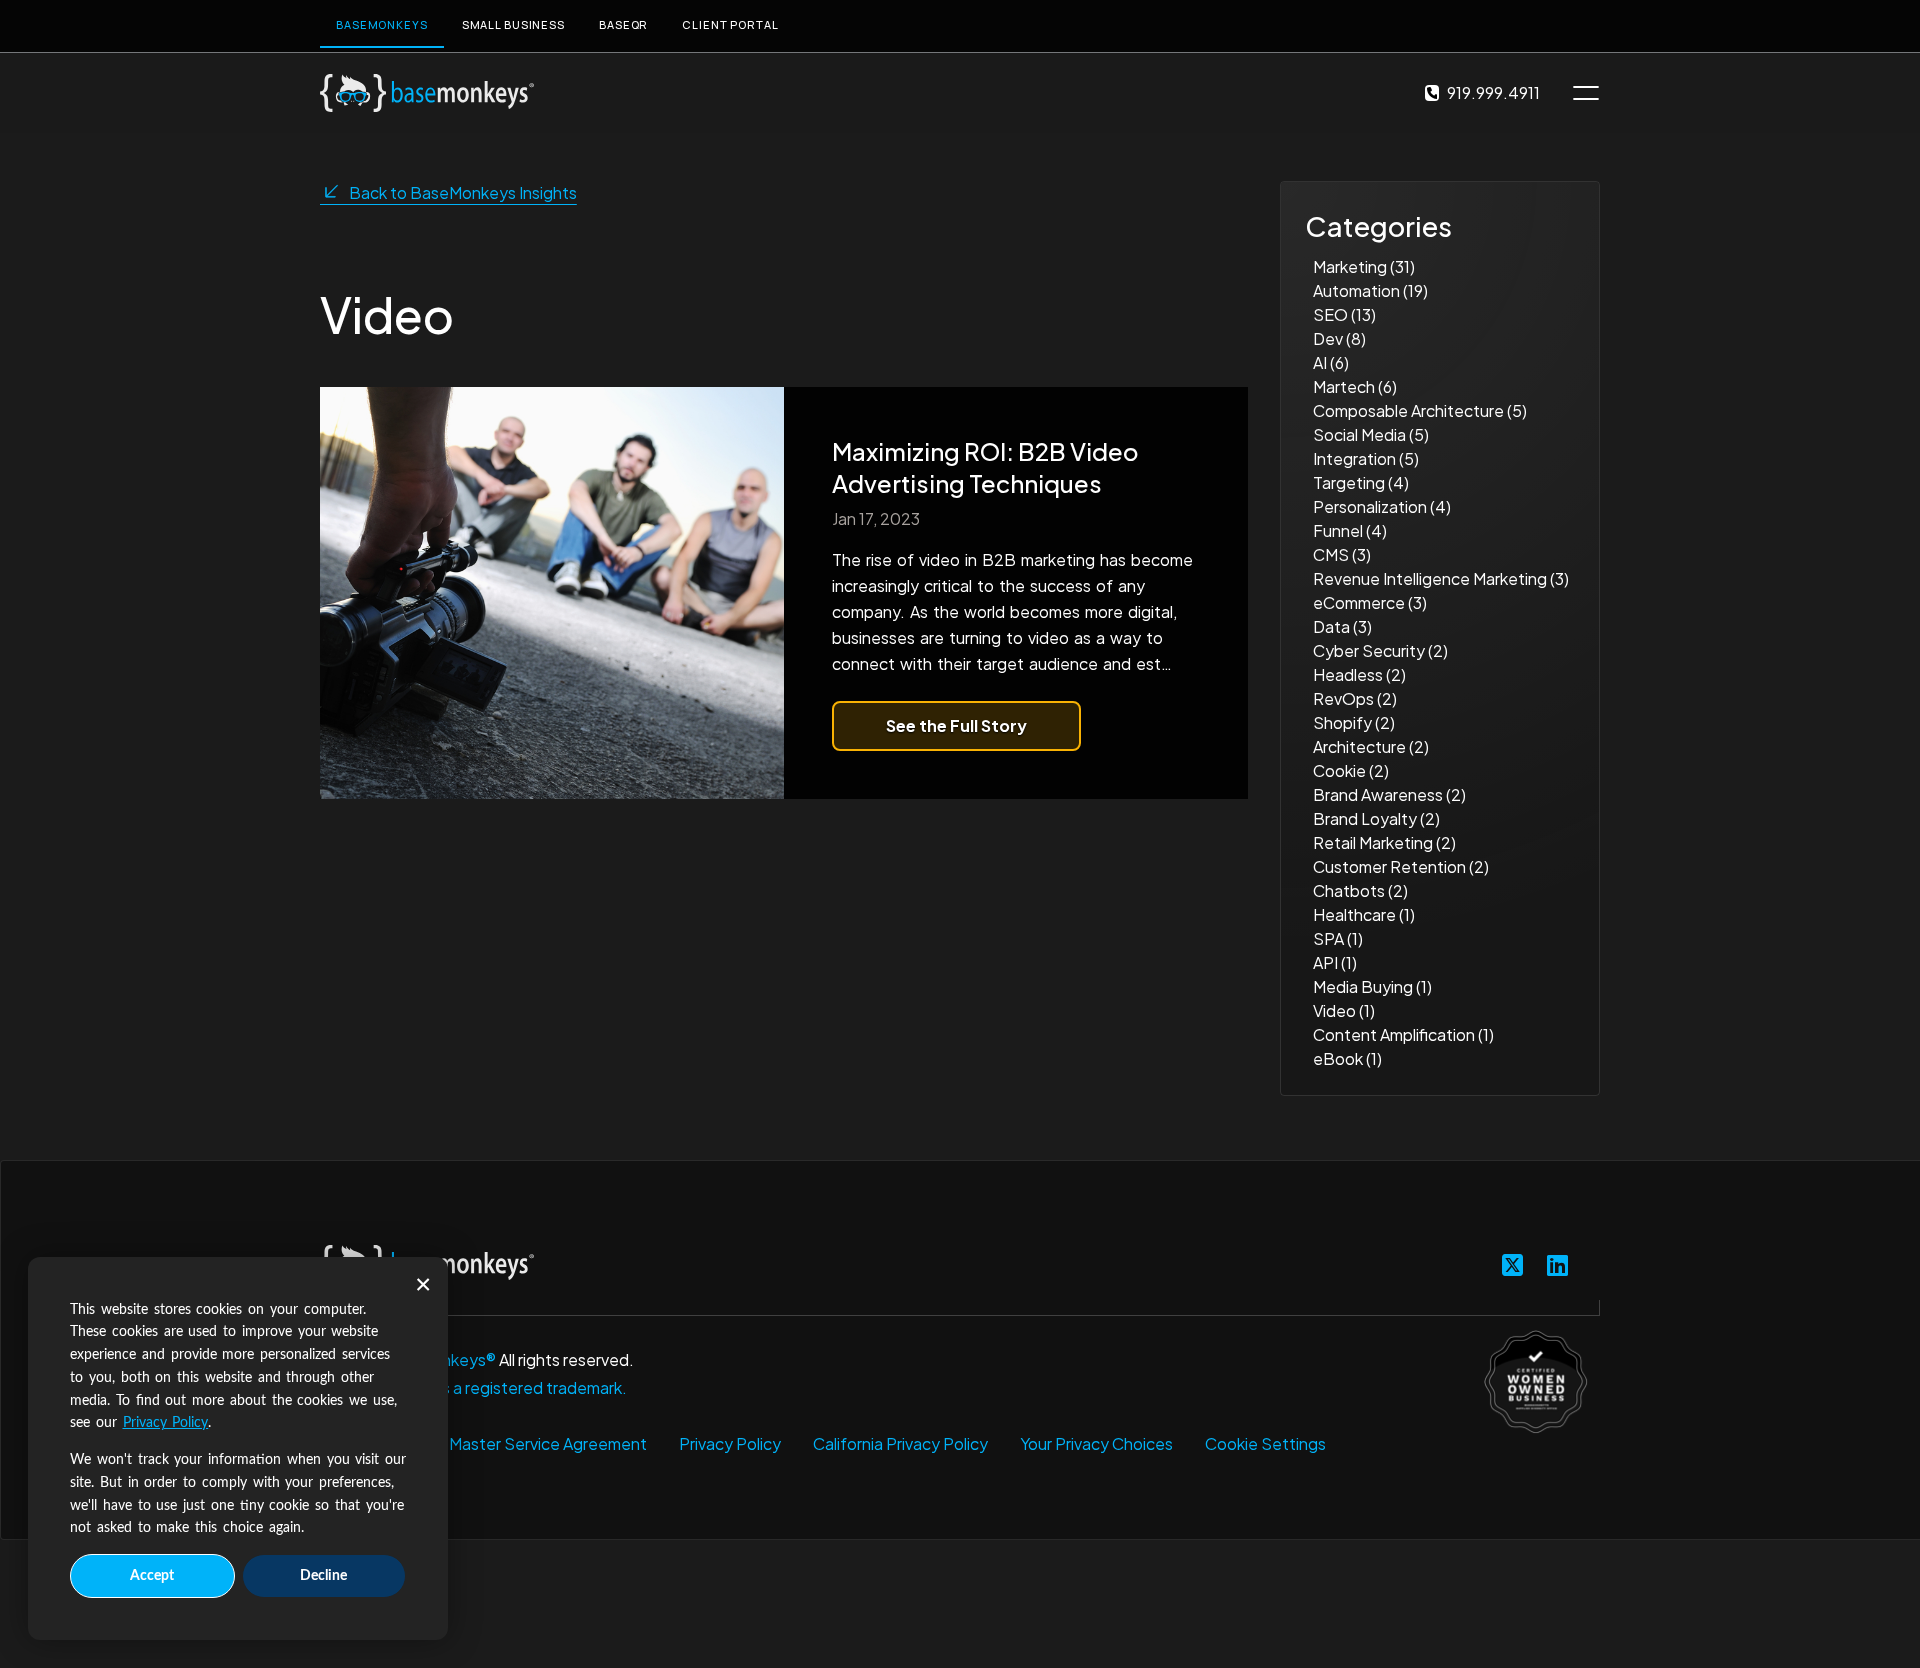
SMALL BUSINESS (513, 24)
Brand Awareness (1389, 794)
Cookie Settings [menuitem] (1265, 1443)
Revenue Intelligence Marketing (1441, 578)
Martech (1355, 386)
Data (1342, 626)
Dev (1339, 338)
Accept (152, 1576)
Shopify (1354, 722)
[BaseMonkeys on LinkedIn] (1557, 1264)
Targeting (1361, 482)
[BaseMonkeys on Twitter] (1512, 1264)
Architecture (1371, 746)
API (1335, 962)
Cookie (1351, 770)
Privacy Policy (166, 1423)
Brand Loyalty (1376, 818)
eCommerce (1370, 602)
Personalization (1382, 506)
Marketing (1364, 266)
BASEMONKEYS (382, 24)
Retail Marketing (1384, 842)
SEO (1344, 314)
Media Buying (1372, 986)
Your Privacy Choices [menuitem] (1096, 1443)
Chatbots (1360, 890)
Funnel (1350, 530)
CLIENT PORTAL (730, 24)
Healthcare (1364, 914)
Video (1344, 1010)
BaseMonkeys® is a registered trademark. (473, 1387)
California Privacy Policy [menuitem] (900, 1443)
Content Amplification (1403, 1034)
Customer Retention (1401, 866)
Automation (1370, 290)
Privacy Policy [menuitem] (730, 1443)
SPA (1338, 938)
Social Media (1371, 434)
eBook (1347, 1058)
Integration (1366, 458)
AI (1331, 362)
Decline (323, 1576)
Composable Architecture (1420, 410)
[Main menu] (1586, 93)
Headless (1359, 674)
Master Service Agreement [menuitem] (548, 1443)
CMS (1342, 554)
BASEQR (623, 24)
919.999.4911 (1493, 92)
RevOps (1355, 698)
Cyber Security (1380, 650)
